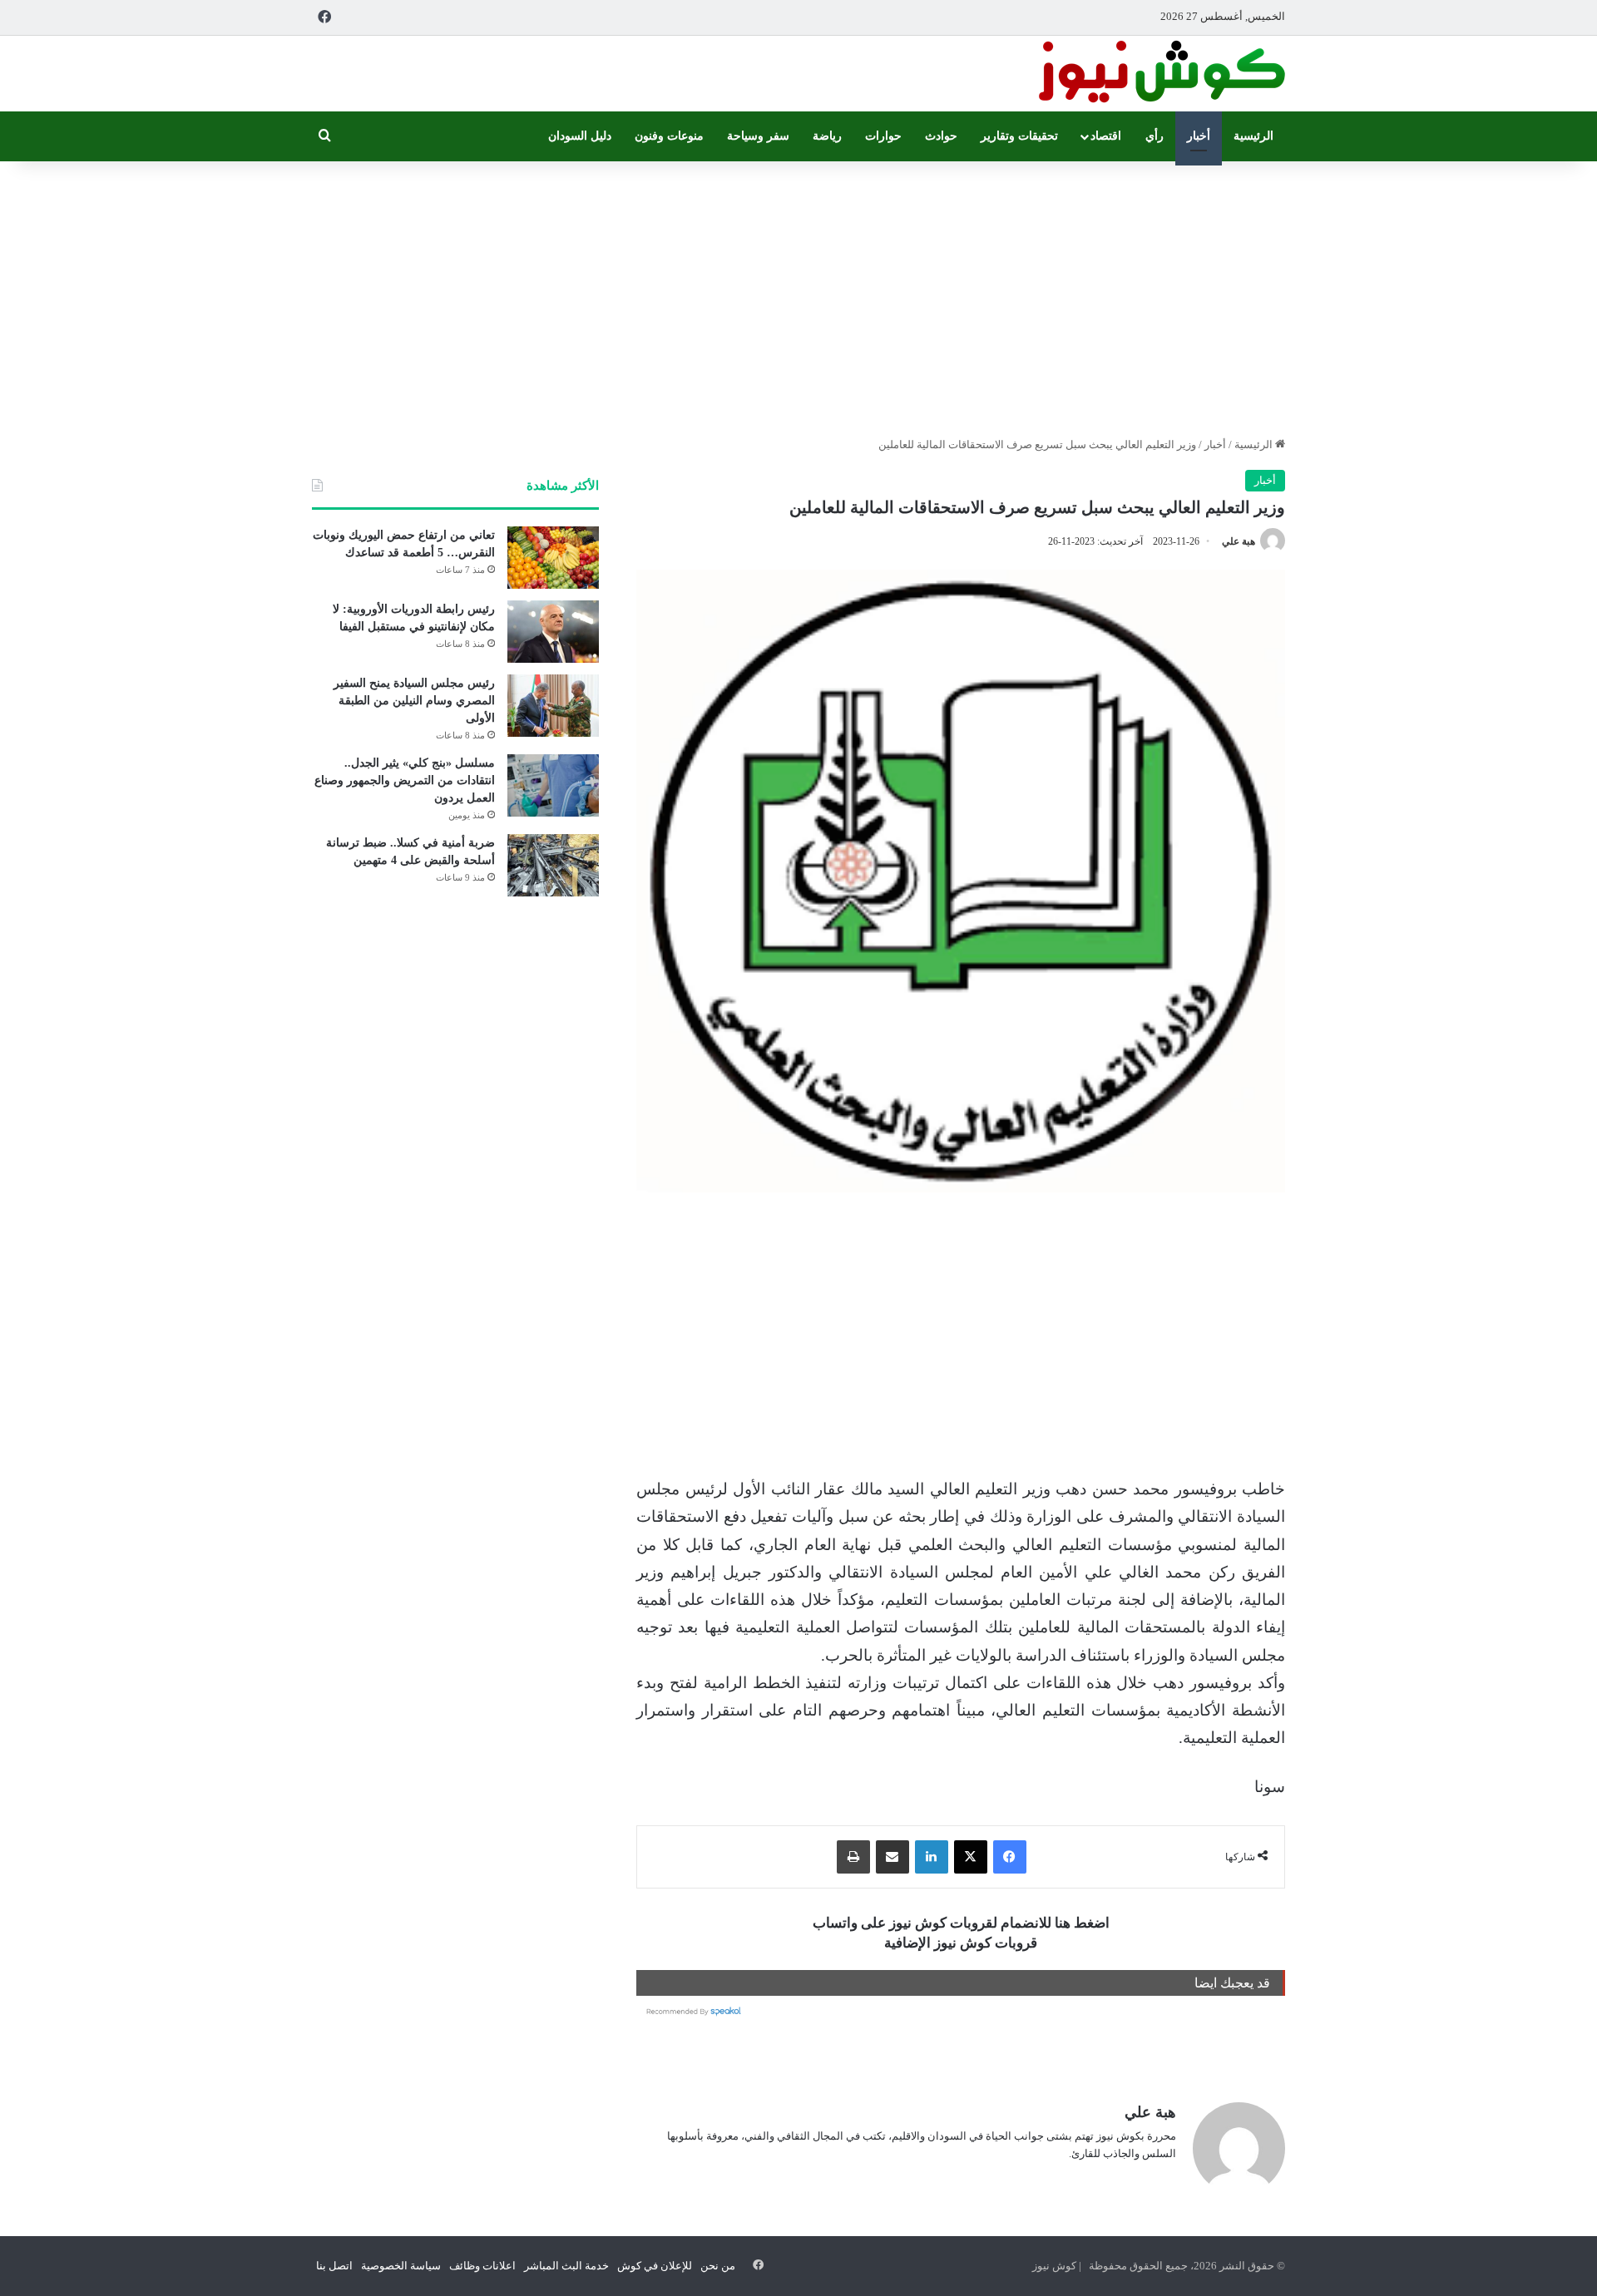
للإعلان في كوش (655, 2266)
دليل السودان (580, 136)
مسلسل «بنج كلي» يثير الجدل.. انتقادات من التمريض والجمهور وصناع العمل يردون (405, 780)
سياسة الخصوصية (401, 2266)
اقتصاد (1106, 136)
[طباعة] (853, 1857)
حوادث (941, 136)
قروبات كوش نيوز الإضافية (961, 1943)
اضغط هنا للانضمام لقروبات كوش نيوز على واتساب (961, 1923)
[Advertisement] (798, 294)
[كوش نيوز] (1160, 74)
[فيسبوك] (1010, 1857)
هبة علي (1239, 541)
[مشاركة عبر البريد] (892, 1857)
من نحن (718, 2266)
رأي (1154, 136)
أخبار (1199, 136)
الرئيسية (1253, 136)
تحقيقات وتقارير (1019, 136)
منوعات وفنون (669, 136)
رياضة (827, 136)
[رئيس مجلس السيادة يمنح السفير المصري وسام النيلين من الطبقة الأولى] (553, 706)
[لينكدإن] (932, 1857)
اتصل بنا (334, 2266)
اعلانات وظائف (482, 2266)
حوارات (883, 136)
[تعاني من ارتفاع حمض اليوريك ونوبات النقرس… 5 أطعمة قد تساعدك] (553, 558)
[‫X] (971, 1857)
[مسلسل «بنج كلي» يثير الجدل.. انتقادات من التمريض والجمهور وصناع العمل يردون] (553, 785)
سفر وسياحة (758, 136)
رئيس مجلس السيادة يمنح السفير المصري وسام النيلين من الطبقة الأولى (414, 701)
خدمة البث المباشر (566, 2266)
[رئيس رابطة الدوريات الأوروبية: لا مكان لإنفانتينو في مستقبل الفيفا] (553, 632)
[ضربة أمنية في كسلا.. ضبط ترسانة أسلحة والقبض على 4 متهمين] (553, 865)
